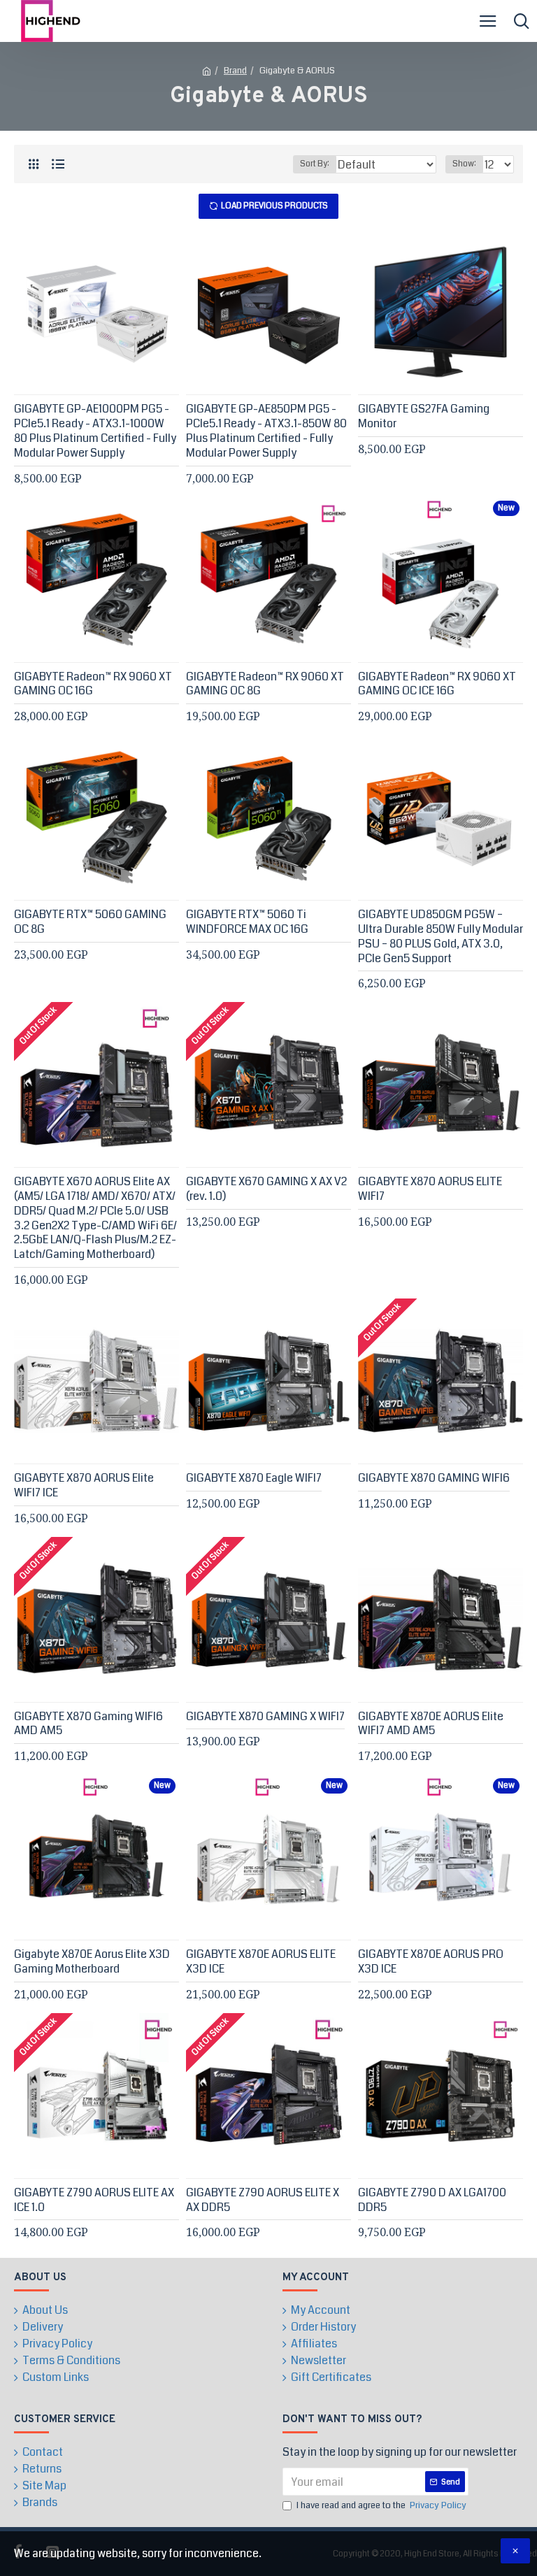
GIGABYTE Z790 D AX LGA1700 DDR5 (432, 2201)
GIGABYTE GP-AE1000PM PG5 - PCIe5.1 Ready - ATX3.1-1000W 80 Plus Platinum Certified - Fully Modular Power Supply (95, 431)
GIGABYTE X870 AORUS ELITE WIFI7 (430, 1189)
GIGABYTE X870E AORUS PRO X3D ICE (431, 1962)
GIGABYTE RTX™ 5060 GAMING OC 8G (90, 922)
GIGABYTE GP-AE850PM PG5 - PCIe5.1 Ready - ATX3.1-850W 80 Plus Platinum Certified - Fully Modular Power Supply (266, 431)
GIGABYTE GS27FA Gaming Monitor (424, 417)
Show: (464, 164)
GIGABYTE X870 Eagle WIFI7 (254, 1479)
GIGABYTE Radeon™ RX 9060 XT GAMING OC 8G (265, 685)
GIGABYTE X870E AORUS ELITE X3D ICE (261, 1962)
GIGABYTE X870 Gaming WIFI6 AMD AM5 (88, 1724)
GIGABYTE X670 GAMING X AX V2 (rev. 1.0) (266, 1189)
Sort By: (315, 164)
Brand (235, 71)
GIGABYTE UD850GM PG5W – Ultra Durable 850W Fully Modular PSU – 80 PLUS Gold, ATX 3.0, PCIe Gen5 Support (441, 937)
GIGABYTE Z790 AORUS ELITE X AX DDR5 (263, 2201)
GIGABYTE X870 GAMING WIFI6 (434, 1479)
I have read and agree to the (381, 2505)
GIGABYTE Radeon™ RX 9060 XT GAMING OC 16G (93, 685)
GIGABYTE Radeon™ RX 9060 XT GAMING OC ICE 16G (437, 685)
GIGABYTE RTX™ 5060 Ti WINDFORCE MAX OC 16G (247, 922)
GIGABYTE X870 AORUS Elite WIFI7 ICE (84, 1486)
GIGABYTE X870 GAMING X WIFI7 (265, 1717)
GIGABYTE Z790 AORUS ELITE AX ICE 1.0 (94, 2201)
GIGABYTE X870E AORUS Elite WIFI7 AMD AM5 (431, 1724)
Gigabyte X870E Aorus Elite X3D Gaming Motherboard (92, 1962)
